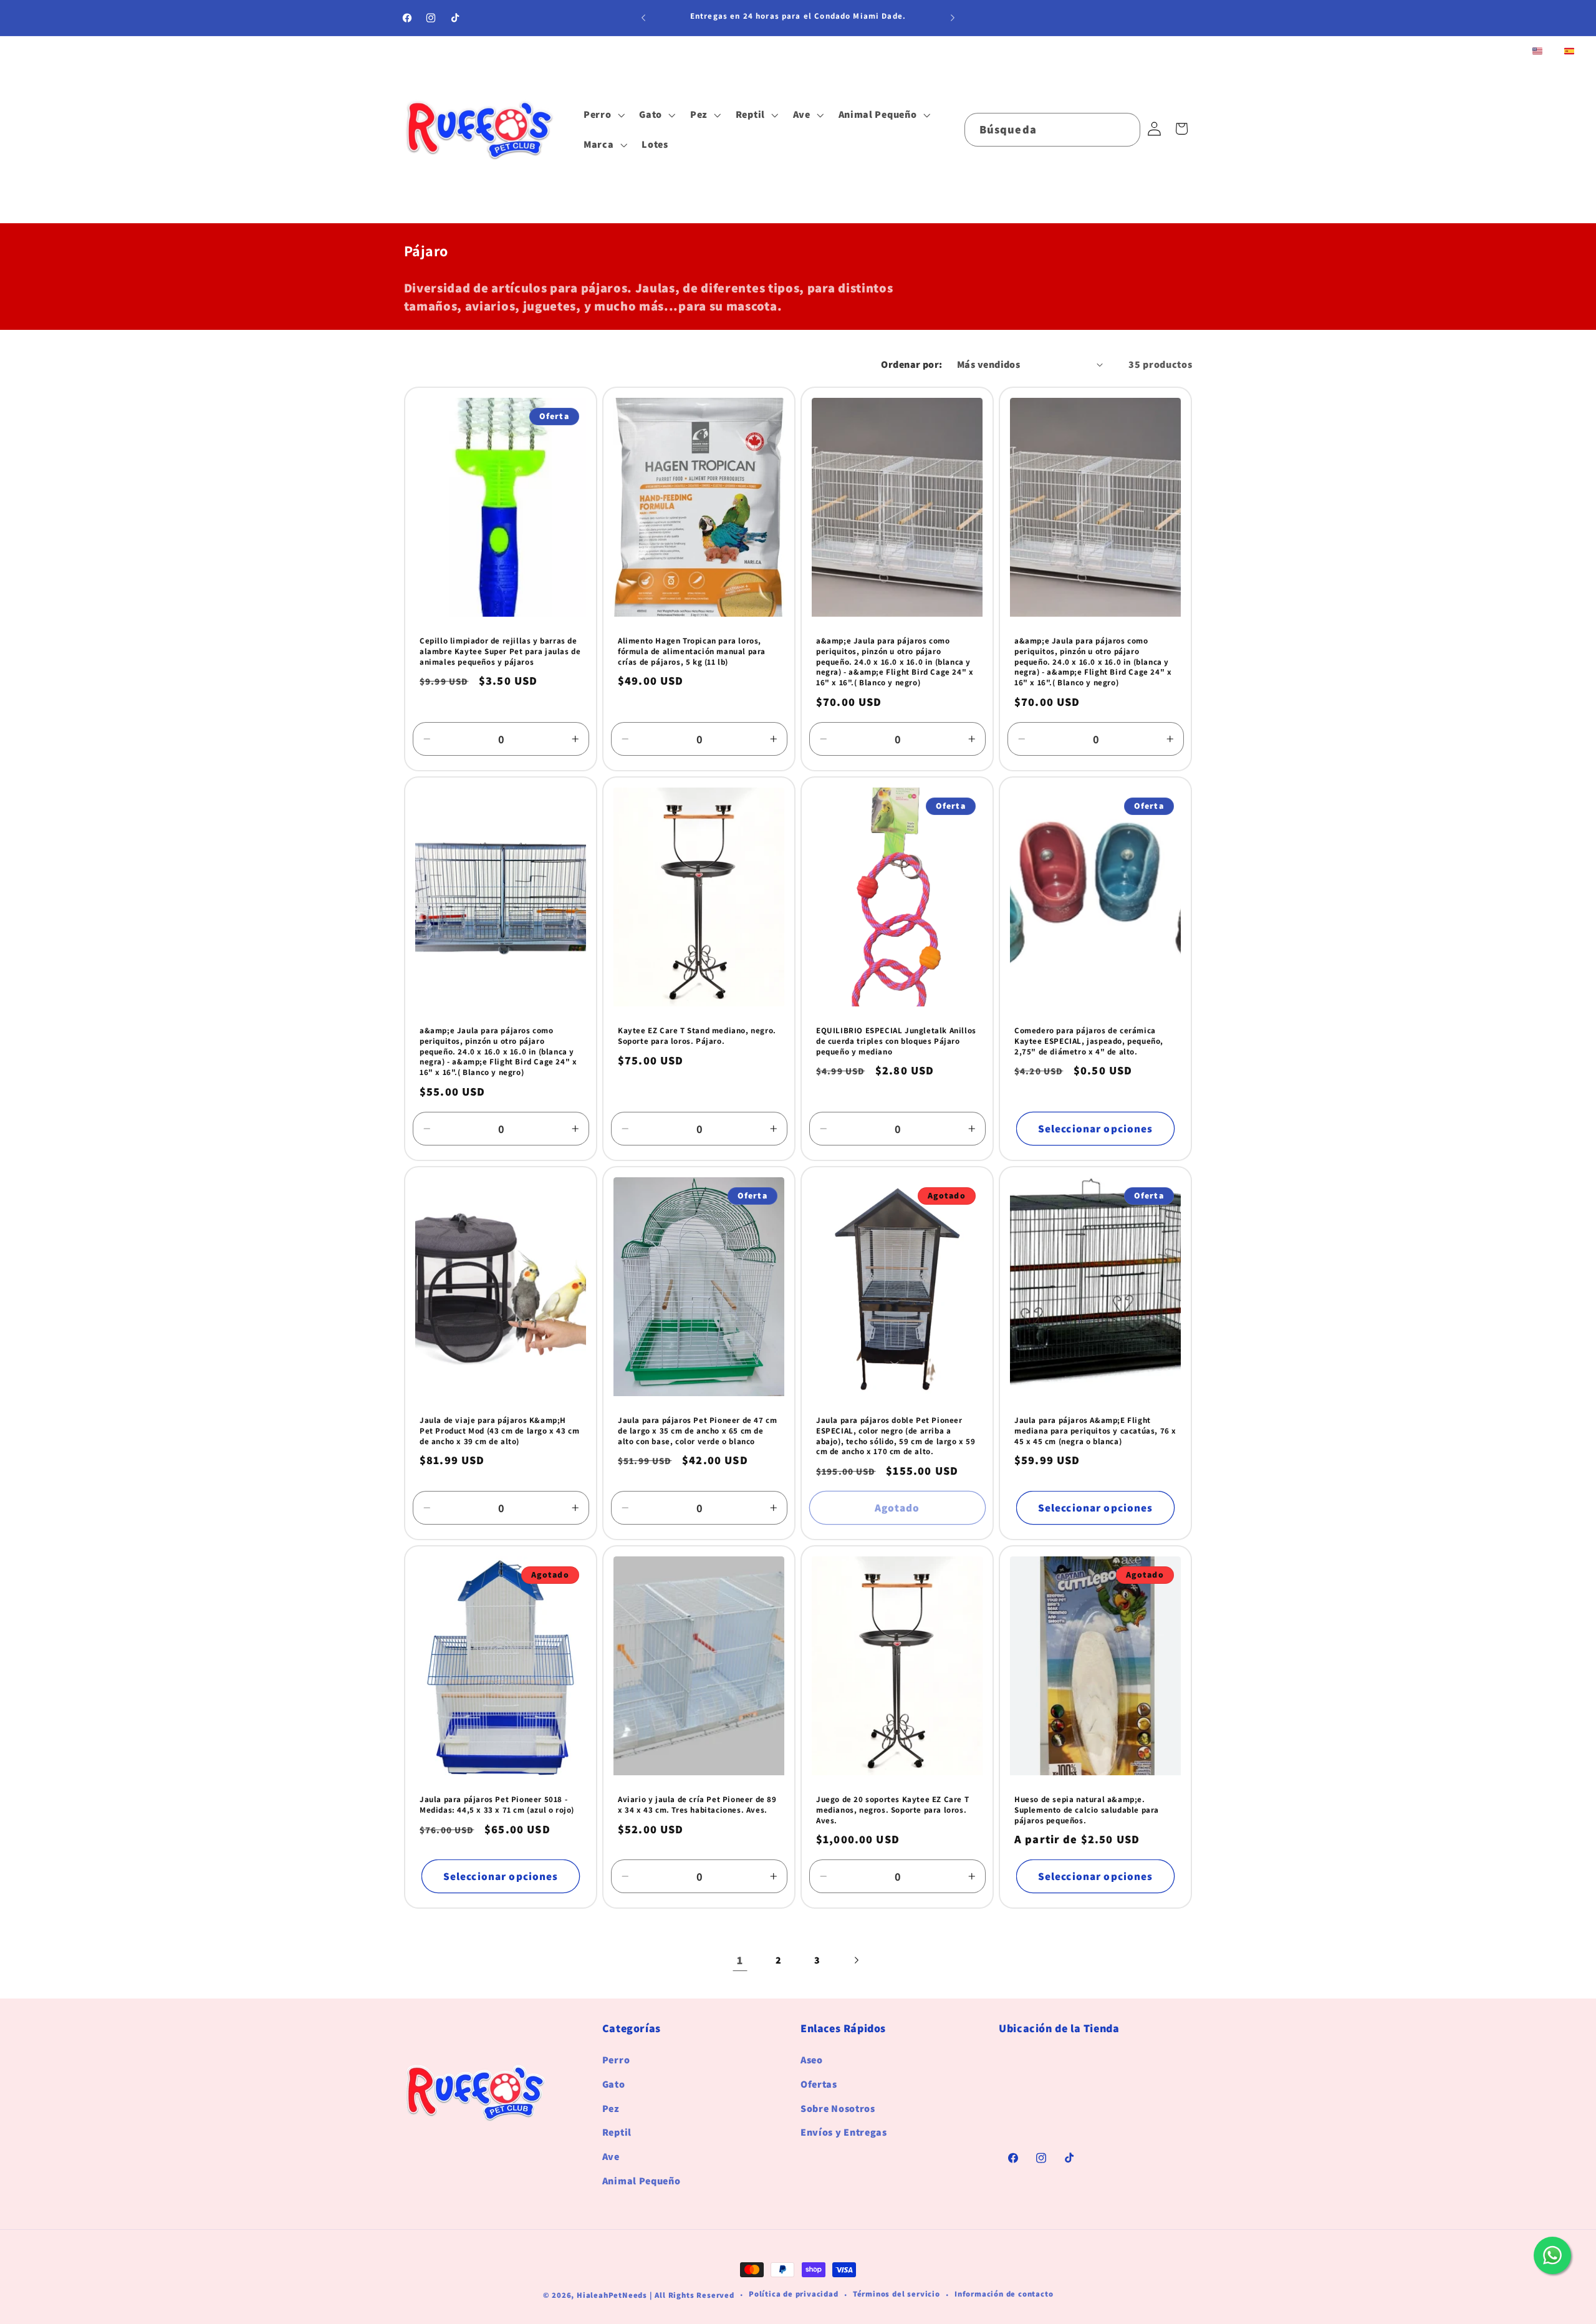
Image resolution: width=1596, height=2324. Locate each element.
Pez (611, 2109)
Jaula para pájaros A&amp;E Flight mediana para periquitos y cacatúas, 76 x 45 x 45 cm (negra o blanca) (1095, 1431)
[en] (1537, 52)
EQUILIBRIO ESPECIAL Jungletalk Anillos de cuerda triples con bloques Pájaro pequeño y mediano (896, 1041)
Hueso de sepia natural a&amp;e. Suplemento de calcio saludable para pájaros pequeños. (1087, 1810)
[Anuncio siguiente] (953, 18)
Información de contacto (1004, 2294)
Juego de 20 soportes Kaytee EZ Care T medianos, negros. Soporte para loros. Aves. (892, 1810)
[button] (603, 115)
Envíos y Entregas (844, 2133)
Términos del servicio (897, 2294)
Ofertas (819, 2084)
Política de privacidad (794, 2294)
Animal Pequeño (642, 2181)
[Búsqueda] (1124, 129)
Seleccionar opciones (1096, 1128)
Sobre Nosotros (838, 2109)
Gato (614, 2084)
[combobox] (1052, 130)
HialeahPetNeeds (612, 2295)
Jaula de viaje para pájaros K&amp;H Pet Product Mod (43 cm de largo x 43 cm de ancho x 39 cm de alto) (499, 1431)
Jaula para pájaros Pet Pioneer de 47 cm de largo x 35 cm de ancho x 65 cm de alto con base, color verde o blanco (697, 1431)
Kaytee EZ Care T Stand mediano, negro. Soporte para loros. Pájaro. (697, 1036)
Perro (616, 2061)
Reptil (617, 2133)
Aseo (812, 2061)
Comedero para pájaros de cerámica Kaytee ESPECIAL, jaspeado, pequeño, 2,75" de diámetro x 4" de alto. (1089, 1041)
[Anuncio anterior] (643, 18)
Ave (611, 2157)
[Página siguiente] (856, 1961)
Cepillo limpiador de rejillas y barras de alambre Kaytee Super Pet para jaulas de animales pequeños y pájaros (500, 652)
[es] (1569, 52)
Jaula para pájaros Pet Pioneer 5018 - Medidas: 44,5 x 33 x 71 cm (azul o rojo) (497, 1805)
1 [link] (740, 1960)
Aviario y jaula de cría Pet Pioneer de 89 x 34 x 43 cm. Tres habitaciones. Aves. (697, 1805)
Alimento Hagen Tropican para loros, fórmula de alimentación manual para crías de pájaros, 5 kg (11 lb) (692, 652)
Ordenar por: (912, 364)
